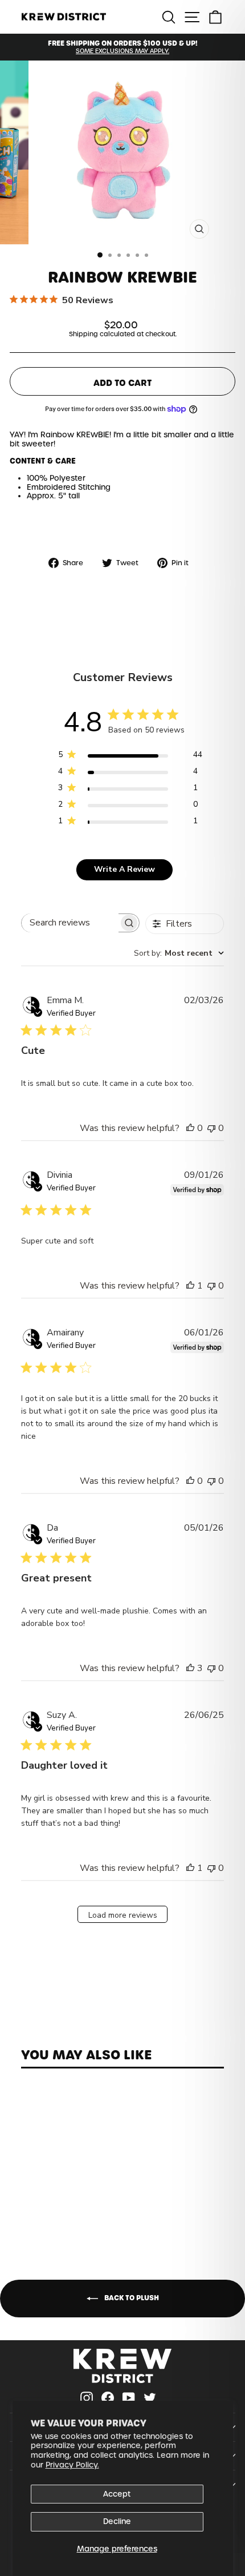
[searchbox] (70, 923)
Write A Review (124, 869)
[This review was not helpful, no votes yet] (211, 1128)
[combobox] (179, 953)
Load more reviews (123, 1915)
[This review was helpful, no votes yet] (190, 1128)
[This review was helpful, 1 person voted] (190, 1286)
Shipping (83, 334)
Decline (117, 2521)
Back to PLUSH (131, 2298)
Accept (117, 2494)
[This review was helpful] (190, 1668)
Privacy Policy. (72, 2465)
